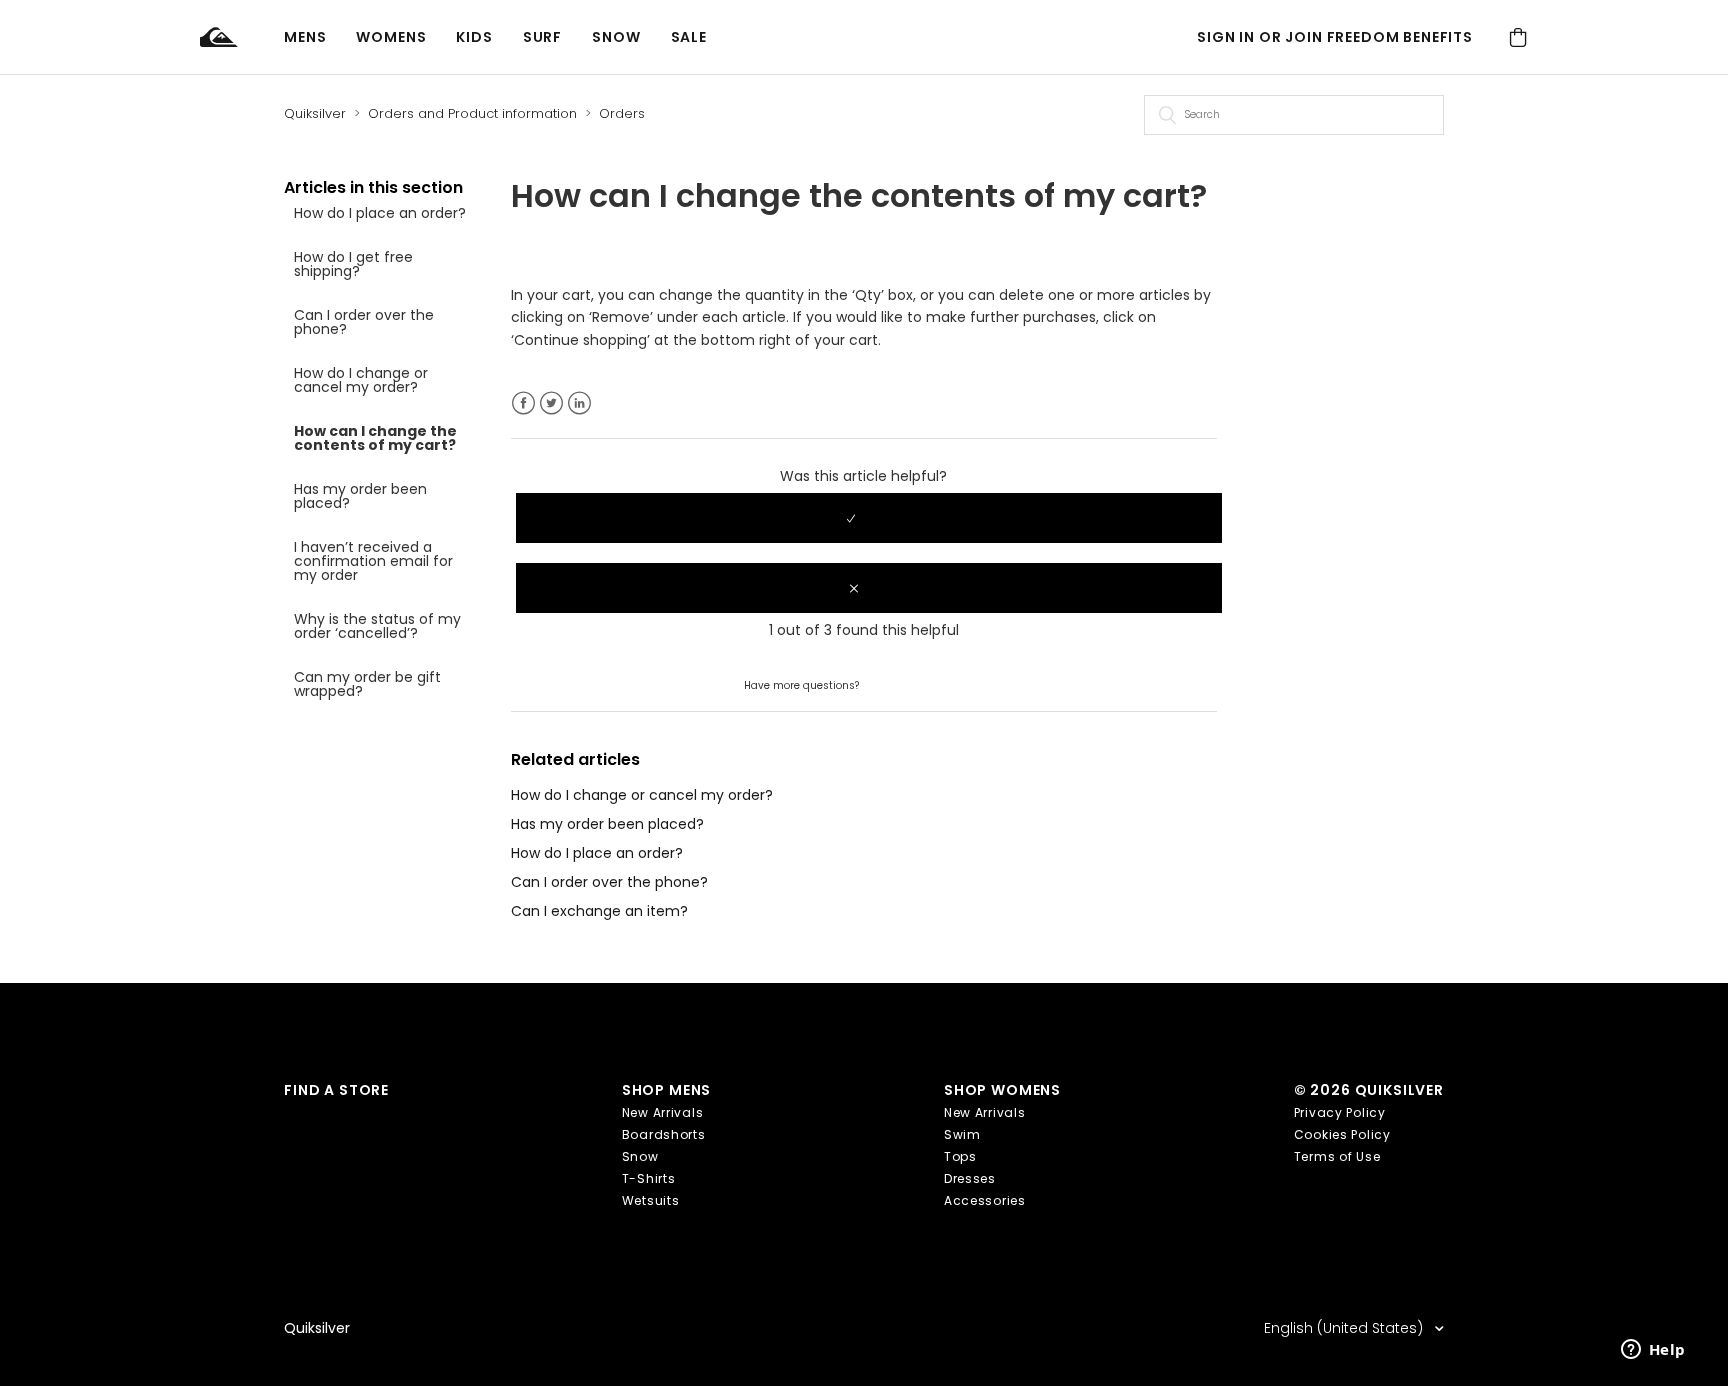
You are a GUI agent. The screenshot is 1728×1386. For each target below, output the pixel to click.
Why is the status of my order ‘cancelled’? (377, 626)
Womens (391, 37)
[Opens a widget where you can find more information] (1653, 1351)
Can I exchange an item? (599, 911)
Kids (474, 37)
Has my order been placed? (360, 496)
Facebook (523, 403)
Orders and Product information (472, 113)
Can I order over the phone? (364, 322)
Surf (542, 37)
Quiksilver (315, 113)
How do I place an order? (380, 213)
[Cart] (1518, 37)
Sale (689, 37)
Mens (305, 37)
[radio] (869, 518)
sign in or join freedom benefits (1335, 37)
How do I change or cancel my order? (361, 380)
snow (616, 37)
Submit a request (922, 684)
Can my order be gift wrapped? (367, 684)
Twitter (551, 403)
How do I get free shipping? (353, 264)
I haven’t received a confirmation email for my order (373, 561)
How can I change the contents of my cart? (375, 438)
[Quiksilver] (242, 37)
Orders (622, 113)
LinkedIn (579, 403)
